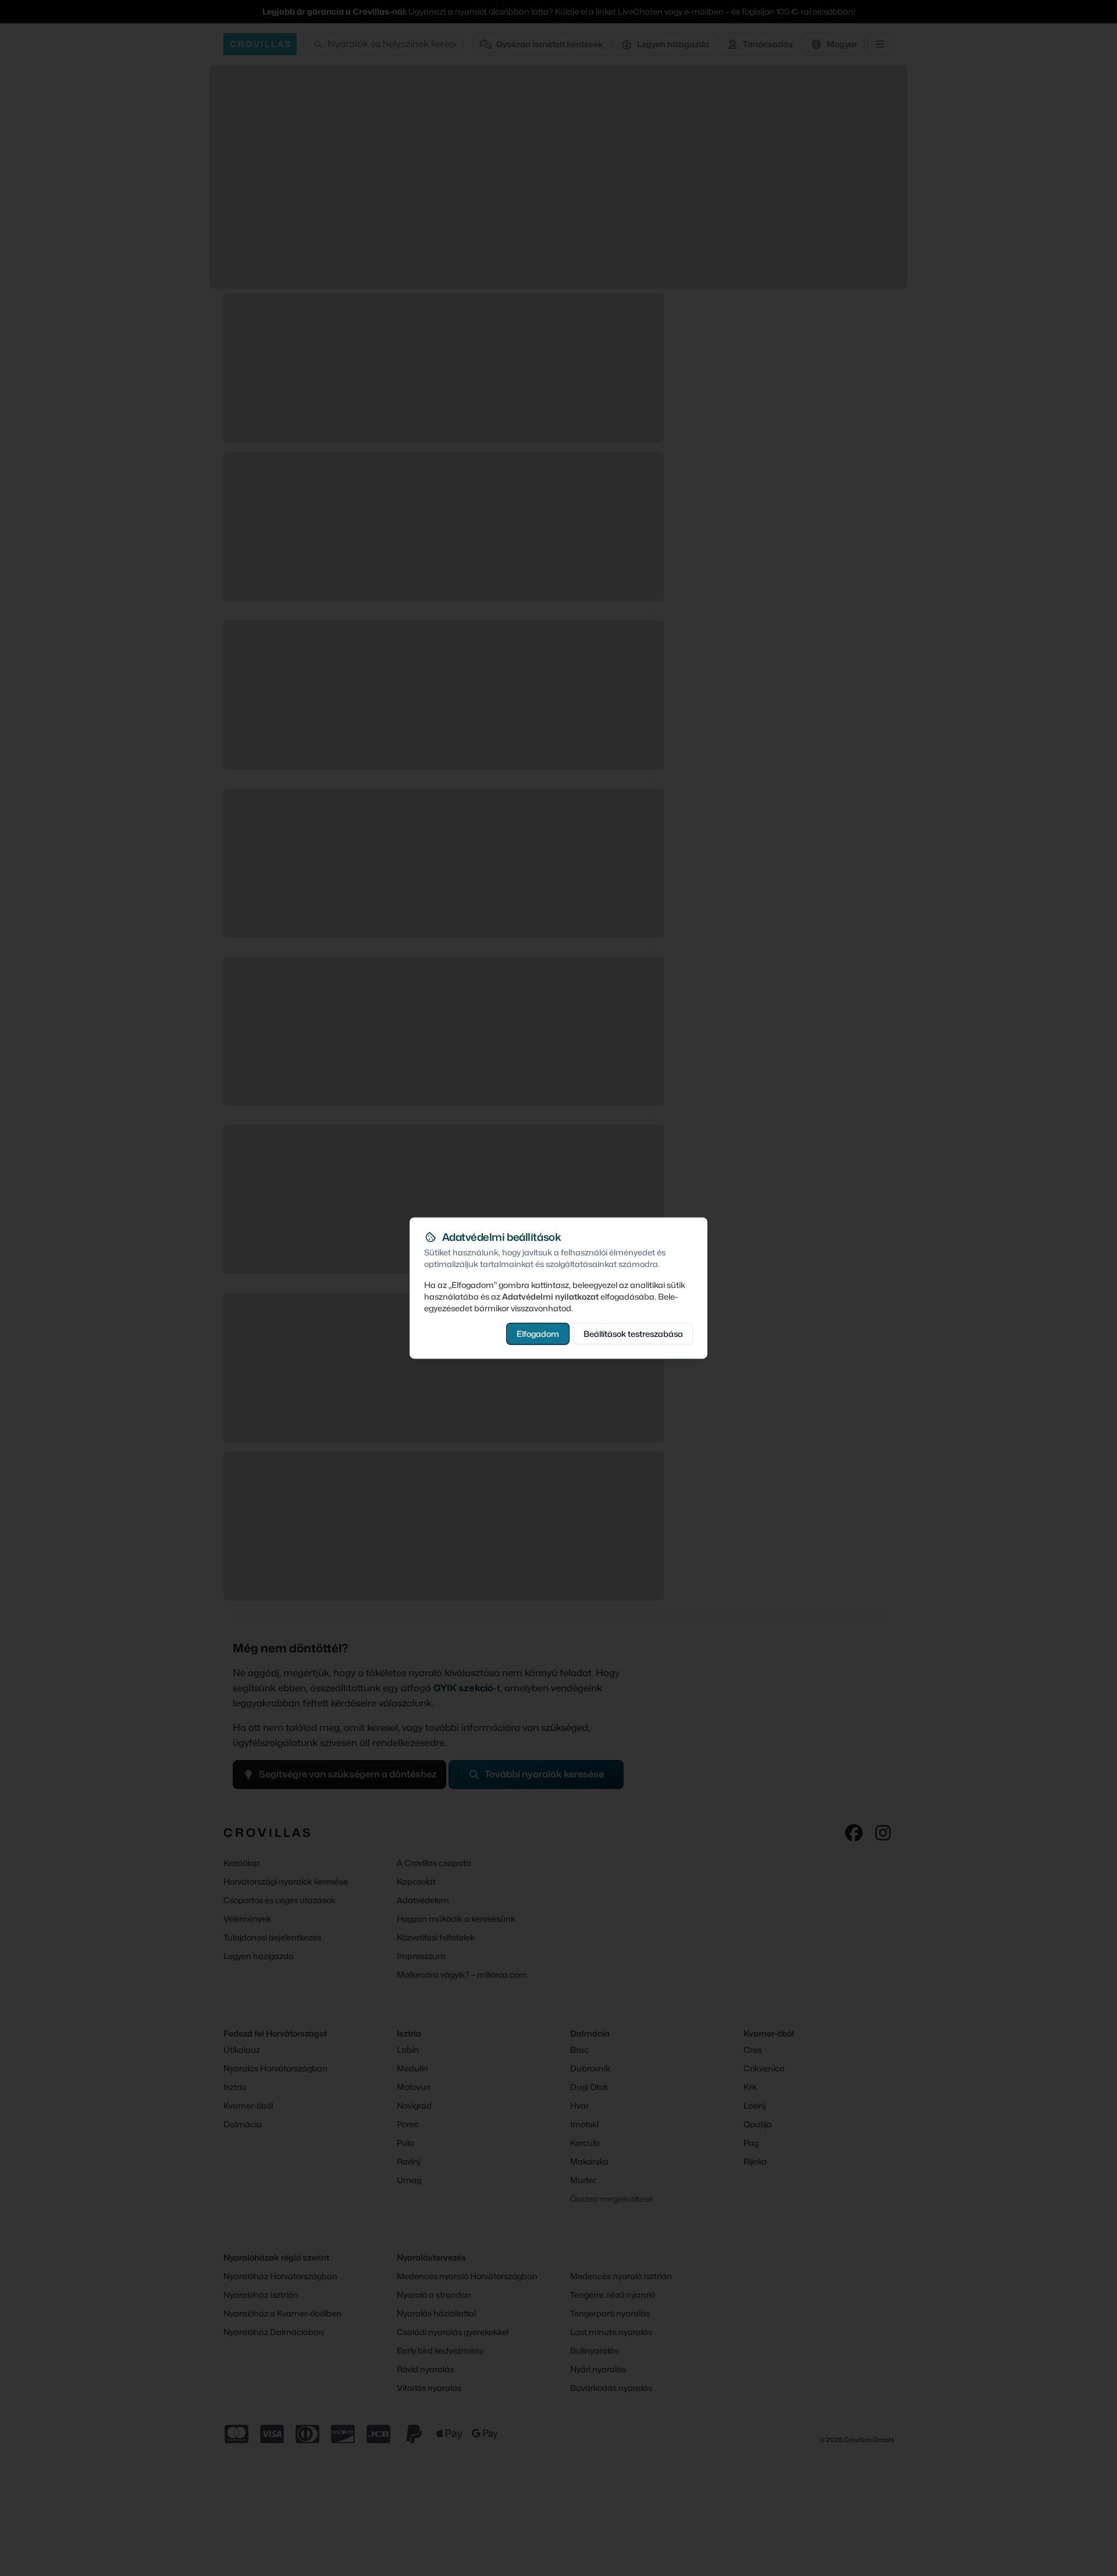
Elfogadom (538, 1333)
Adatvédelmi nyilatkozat (550, 1296)
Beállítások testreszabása (633, 1333)
